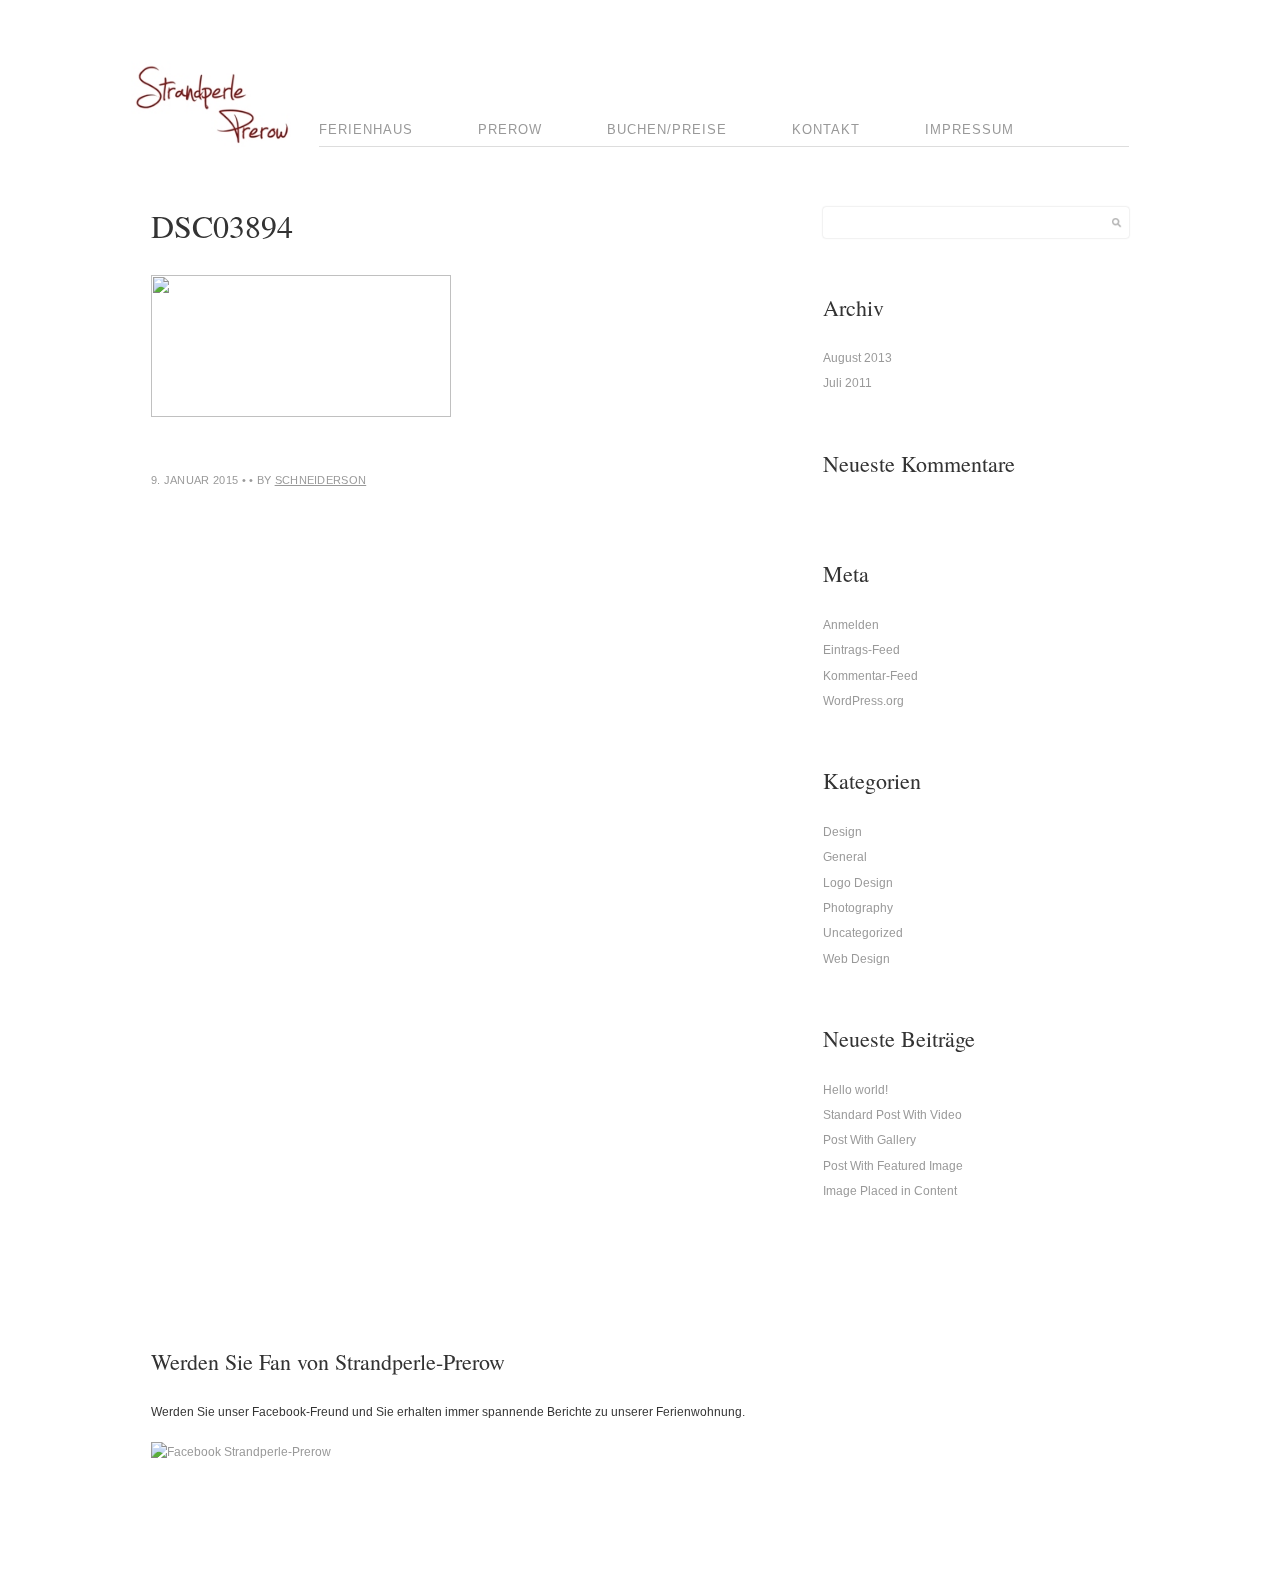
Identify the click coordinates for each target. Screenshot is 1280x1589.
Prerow (510, 129)
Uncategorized (863, 933)
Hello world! (855, 1090)
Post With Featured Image (893, 1166)
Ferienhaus (366, 129)
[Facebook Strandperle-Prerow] (241, 1452)
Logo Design (858, 883)
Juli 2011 (847, 383)
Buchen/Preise (667, 129)
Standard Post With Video (892, 1115)
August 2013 (857, 358)
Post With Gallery (869, 1140)
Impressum (969, 129)
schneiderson (321, 480)
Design (842, 832)
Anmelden (851, 625)
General (845, 857)
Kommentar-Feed (870, 676)
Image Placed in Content (890, 1191)
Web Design (856, 959)
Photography (858, 908)
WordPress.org (863, 701)
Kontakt (826, 129)
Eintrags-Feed (861, 650)
